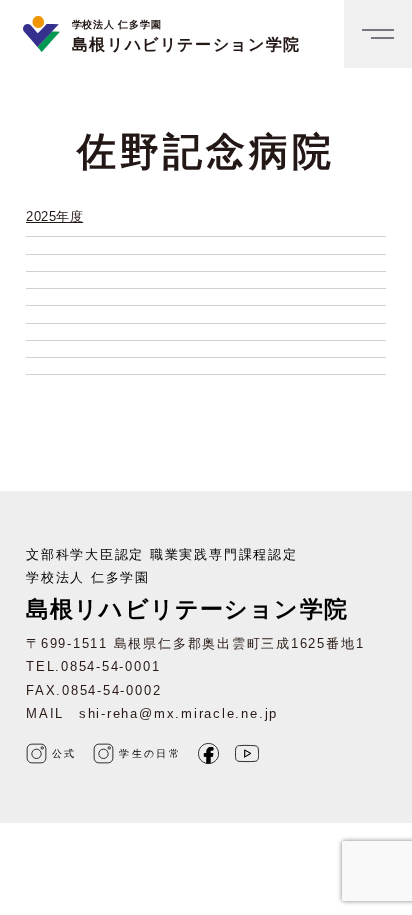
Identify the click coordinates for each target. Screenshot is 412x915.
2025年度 (54, 216)
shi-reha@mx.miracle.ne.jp (178, 713)
